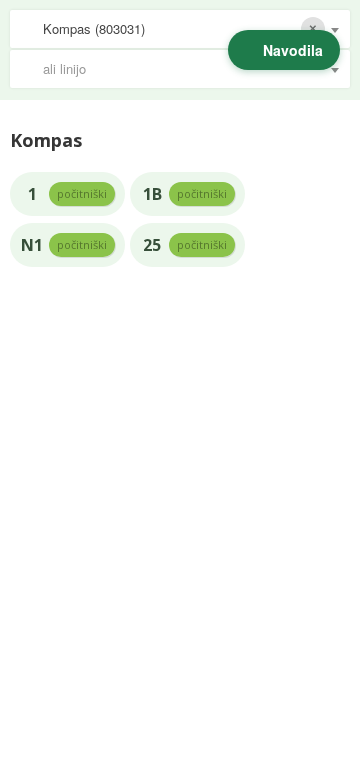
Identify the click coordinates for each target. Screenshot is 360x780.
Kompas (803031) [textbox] (94, 28)
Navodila (293, 50)
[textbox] (190, 69)
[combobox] (180, 29)
